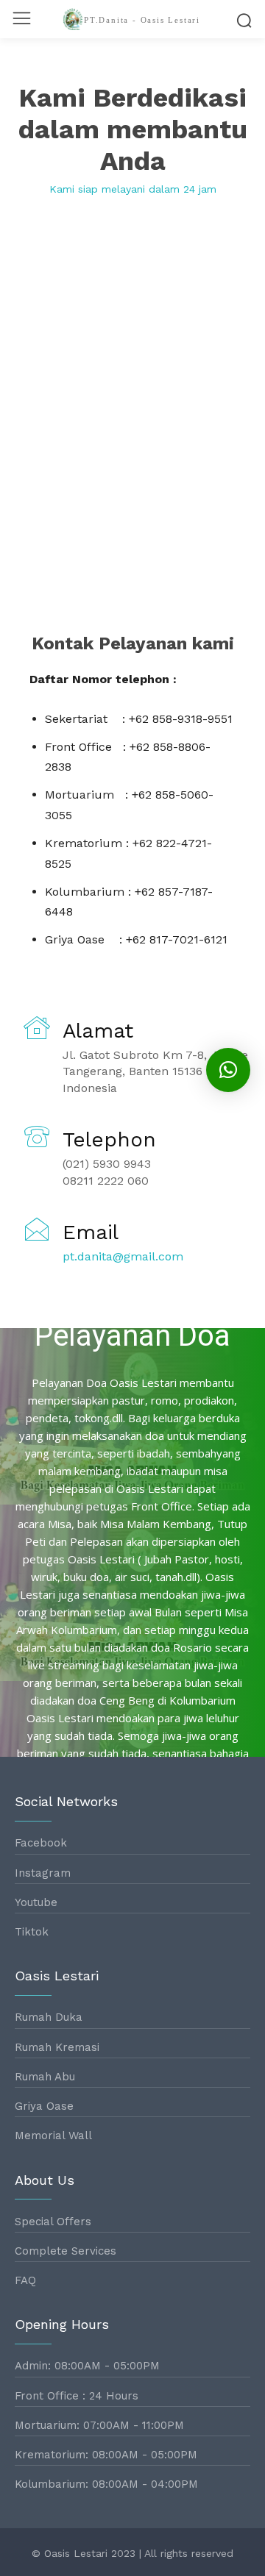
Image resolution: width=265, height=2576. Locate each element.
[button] (228, 1070)
